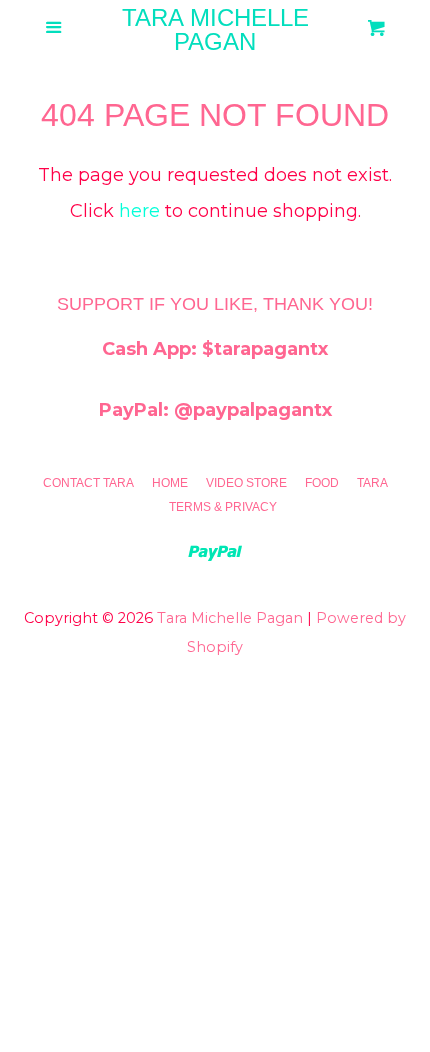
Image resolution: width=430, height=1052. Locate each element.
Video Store (246, 483)
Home (170, 483)
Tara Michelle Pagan (215, 30)
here (139, 211)
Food (322, 483)
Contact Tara (88, 483)
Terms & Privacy (223, 507)
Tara (372, 483)
